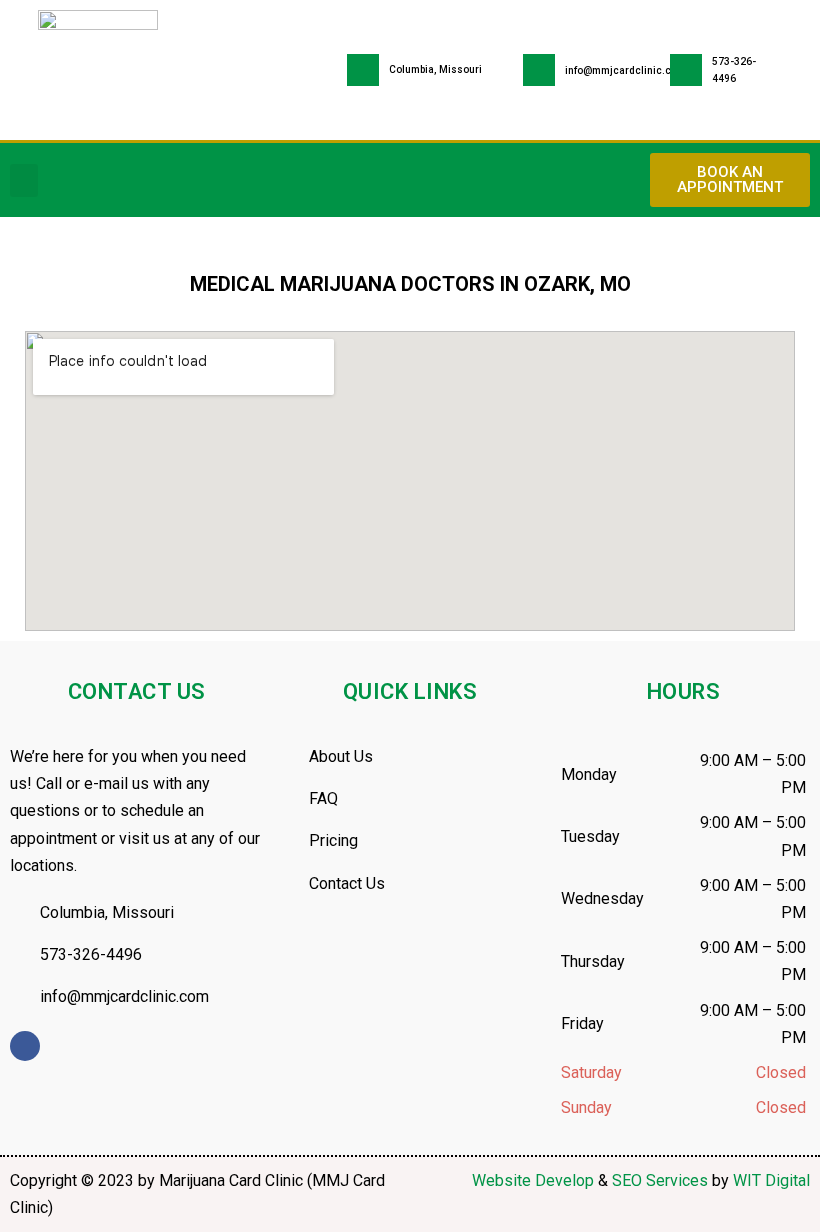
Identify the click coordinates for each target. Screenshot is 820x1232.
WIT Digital (771, 1180)
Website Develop (533, 1180)
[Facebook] (25, 1046)
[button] (24, 180)
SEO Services (660, 1180)
